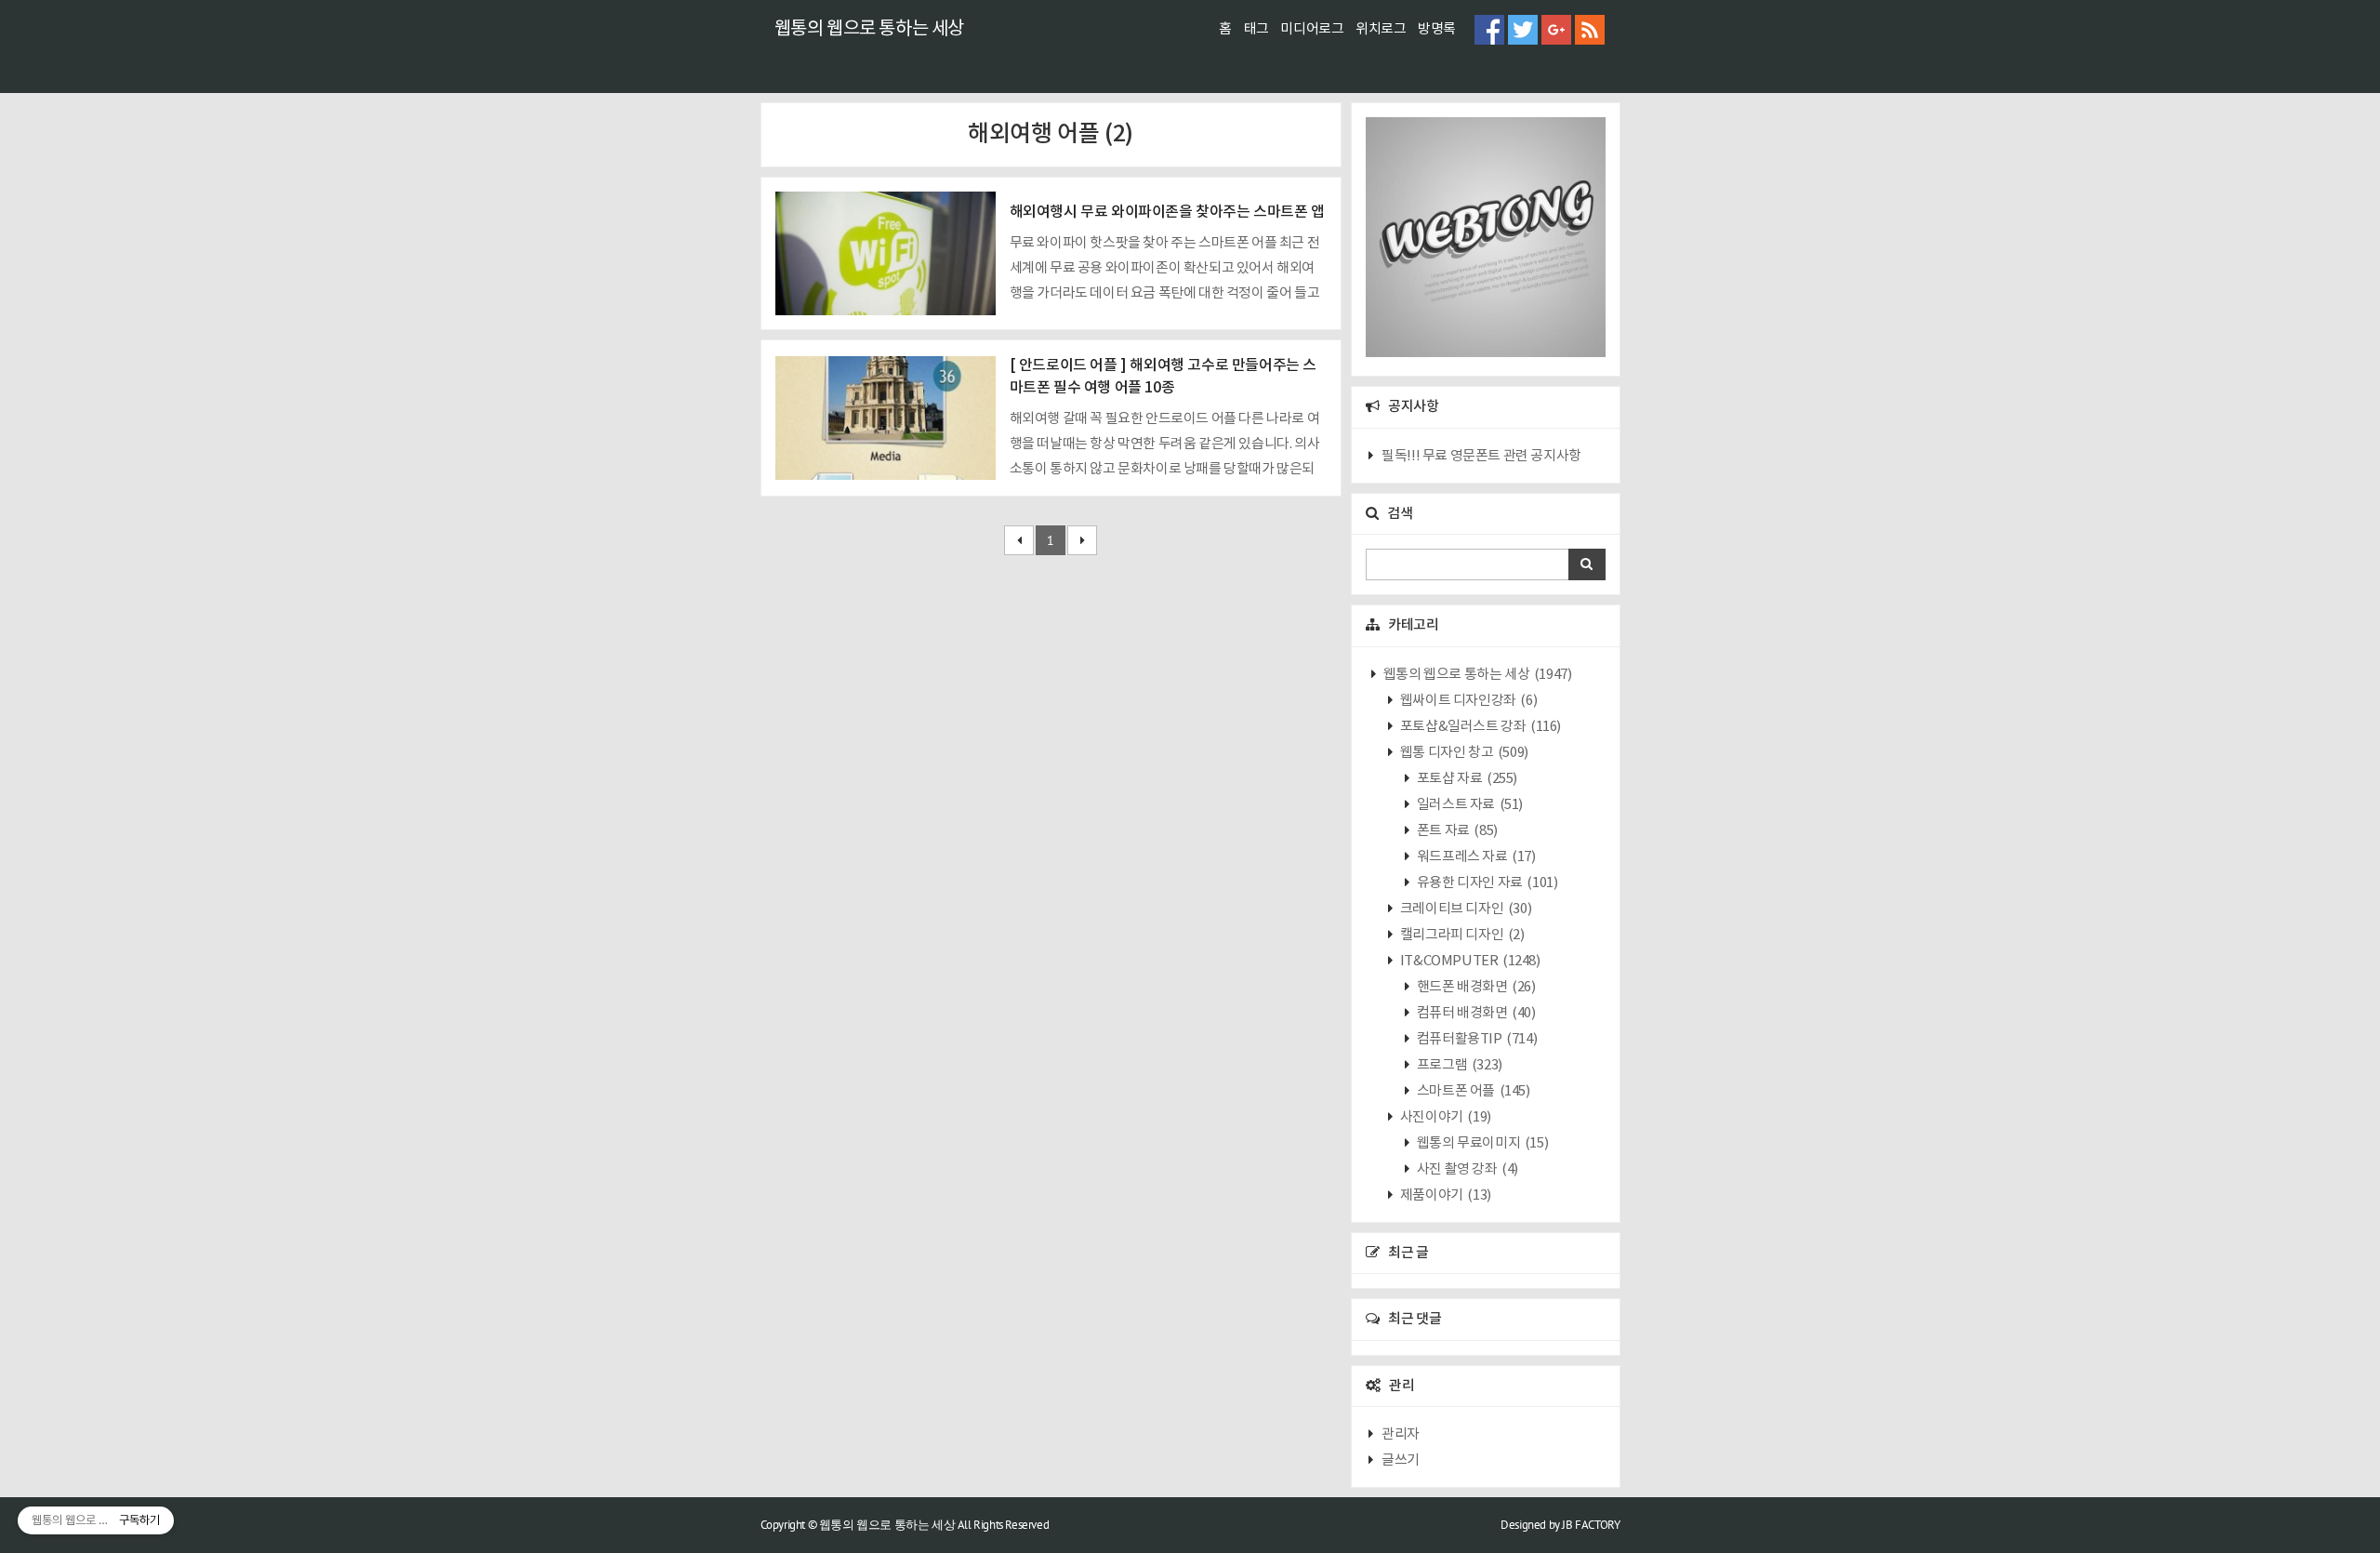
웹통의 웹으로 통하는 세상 (869, 29)
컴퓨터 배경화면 (1474, 1013)
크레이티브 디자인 (1464, 909)
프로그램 (1458, 1065)
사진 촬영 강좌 (1466, 1169)
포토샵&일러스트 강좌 (1479, 727)
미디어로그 (1312, 29)
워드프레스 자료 (1474, 857)
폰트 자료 (1456, 831)
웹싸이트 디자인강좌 (1467, 701)
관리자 (1401, 1434)
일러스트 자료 (1468, 805)
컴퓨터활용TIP (1475, 1039)
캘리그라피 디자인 (1461, 935)
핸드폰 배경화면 (1474, 987)
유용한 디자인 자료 (1486, 883)
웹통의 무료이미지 (1481, 1143)
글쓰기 (1401, 1460)
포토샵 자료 (1466, 779)
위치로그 (1381, 29)
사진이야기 (1444, 1117)
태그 (1256, 29)
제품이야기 (1444, 1195)
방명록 (1437, 29)
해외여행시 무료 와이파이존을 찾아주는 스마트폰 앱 (1167, 212)
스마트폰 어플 (1472, 1091)
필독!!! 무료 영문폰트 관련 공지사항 (1481, 456)
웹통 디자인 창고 (1463, 753)
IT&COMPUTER (1468, 961)
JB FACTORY (1591, 1525)
